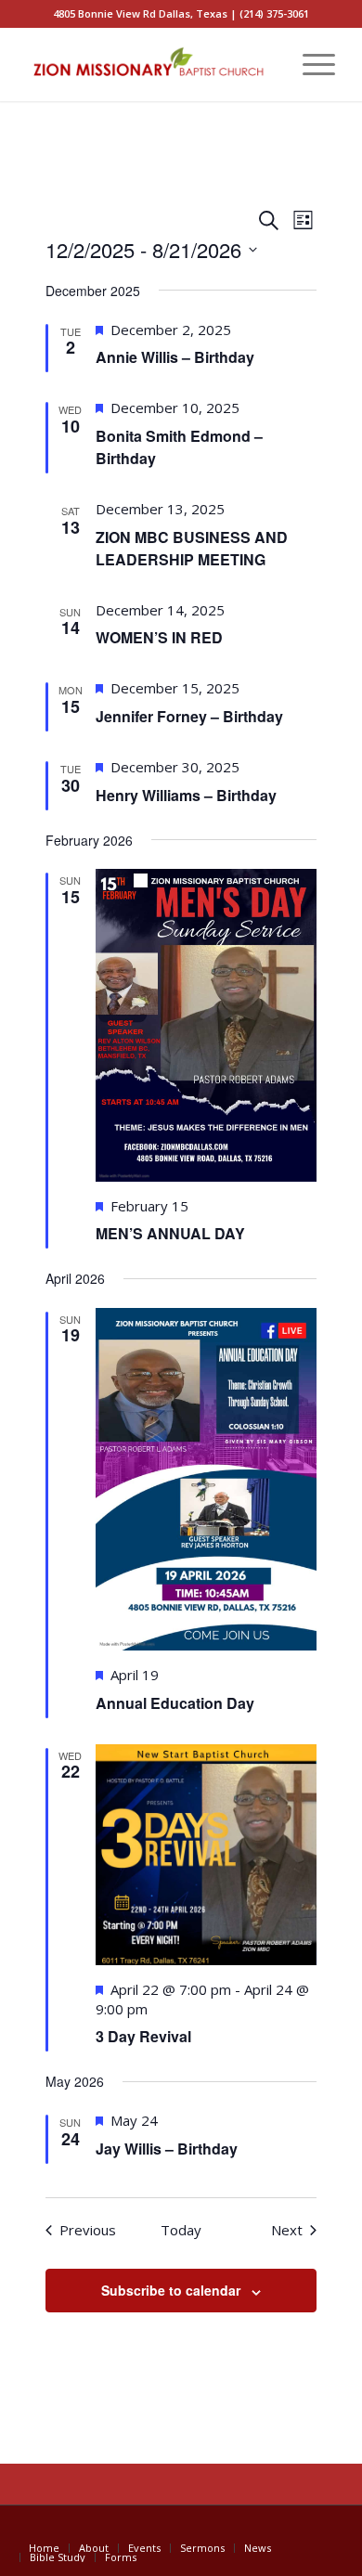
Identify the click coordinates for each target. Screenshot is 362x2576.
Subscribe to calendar (171, 2290)
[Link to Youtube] (293, 2529)
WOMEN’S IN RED (159, 637)
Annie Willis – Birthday (175, 357)
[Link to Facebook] (321, 2529)
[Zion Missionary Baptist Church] (150, 64)
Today (181, 2230)
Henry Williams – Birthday (186, 795)
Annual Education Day (175, 1703)
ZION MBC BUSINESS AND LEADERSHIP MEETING (192, 548)
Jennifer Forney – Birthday (189, 716)
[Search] (266, 64)
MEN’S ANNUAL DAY (170, 1233)
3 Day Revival (143, 2036)
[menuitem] (266, 64)
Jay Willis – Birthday (167, 2149)
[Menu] (310, 64)
